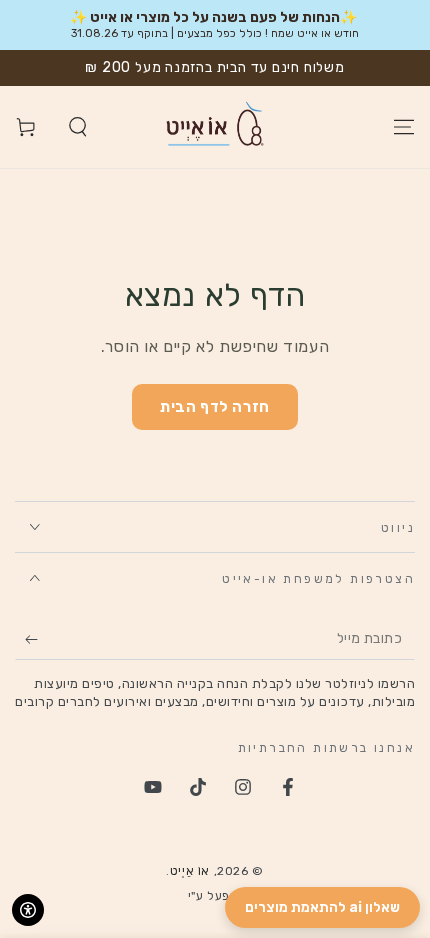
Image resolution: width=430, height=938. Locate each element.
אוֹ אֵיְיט (190, 871)
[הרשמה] (26, 640)
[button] (78, 127)
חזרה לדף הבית (215, 407)
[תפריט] (404, 127)
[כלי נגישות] (28, 910)
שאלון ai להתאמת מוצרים (322, 907)
